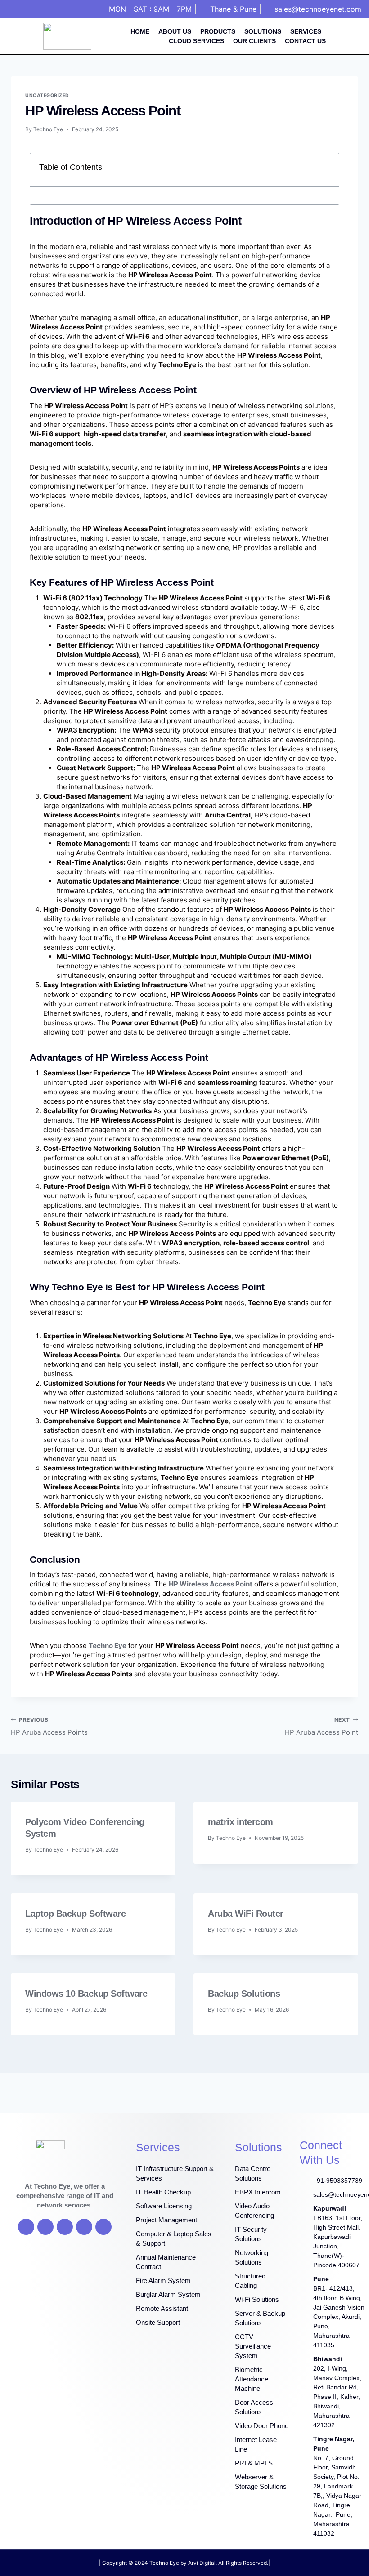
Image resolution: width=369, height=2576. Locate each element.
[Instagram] (84, 2227)
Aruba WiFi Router (246, 1914)
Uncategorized (47, 95)
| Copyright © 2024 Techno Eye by (144, 2563)
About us (175, 31)
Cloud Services (196, 41)
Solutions (263, 31)
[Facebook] (26, 2227)
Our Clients (254, 41)
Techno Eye (48, 129)
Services (306, 31)
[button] (327, 170)
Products (218, 31)
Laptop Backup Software (75, 1914)
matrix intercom (241, 1822)
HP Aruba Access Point (322, 1727)
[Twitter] (45, 2227)
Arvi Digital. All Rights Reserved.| (229, 2563)
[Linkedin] (103, 2227)
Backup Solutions (244, 1994)
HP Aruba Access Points (49, 1727)
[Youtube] (65, 2227)
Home (140, 31)
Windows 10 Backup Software (86, 1994)
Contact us (305, 41)
